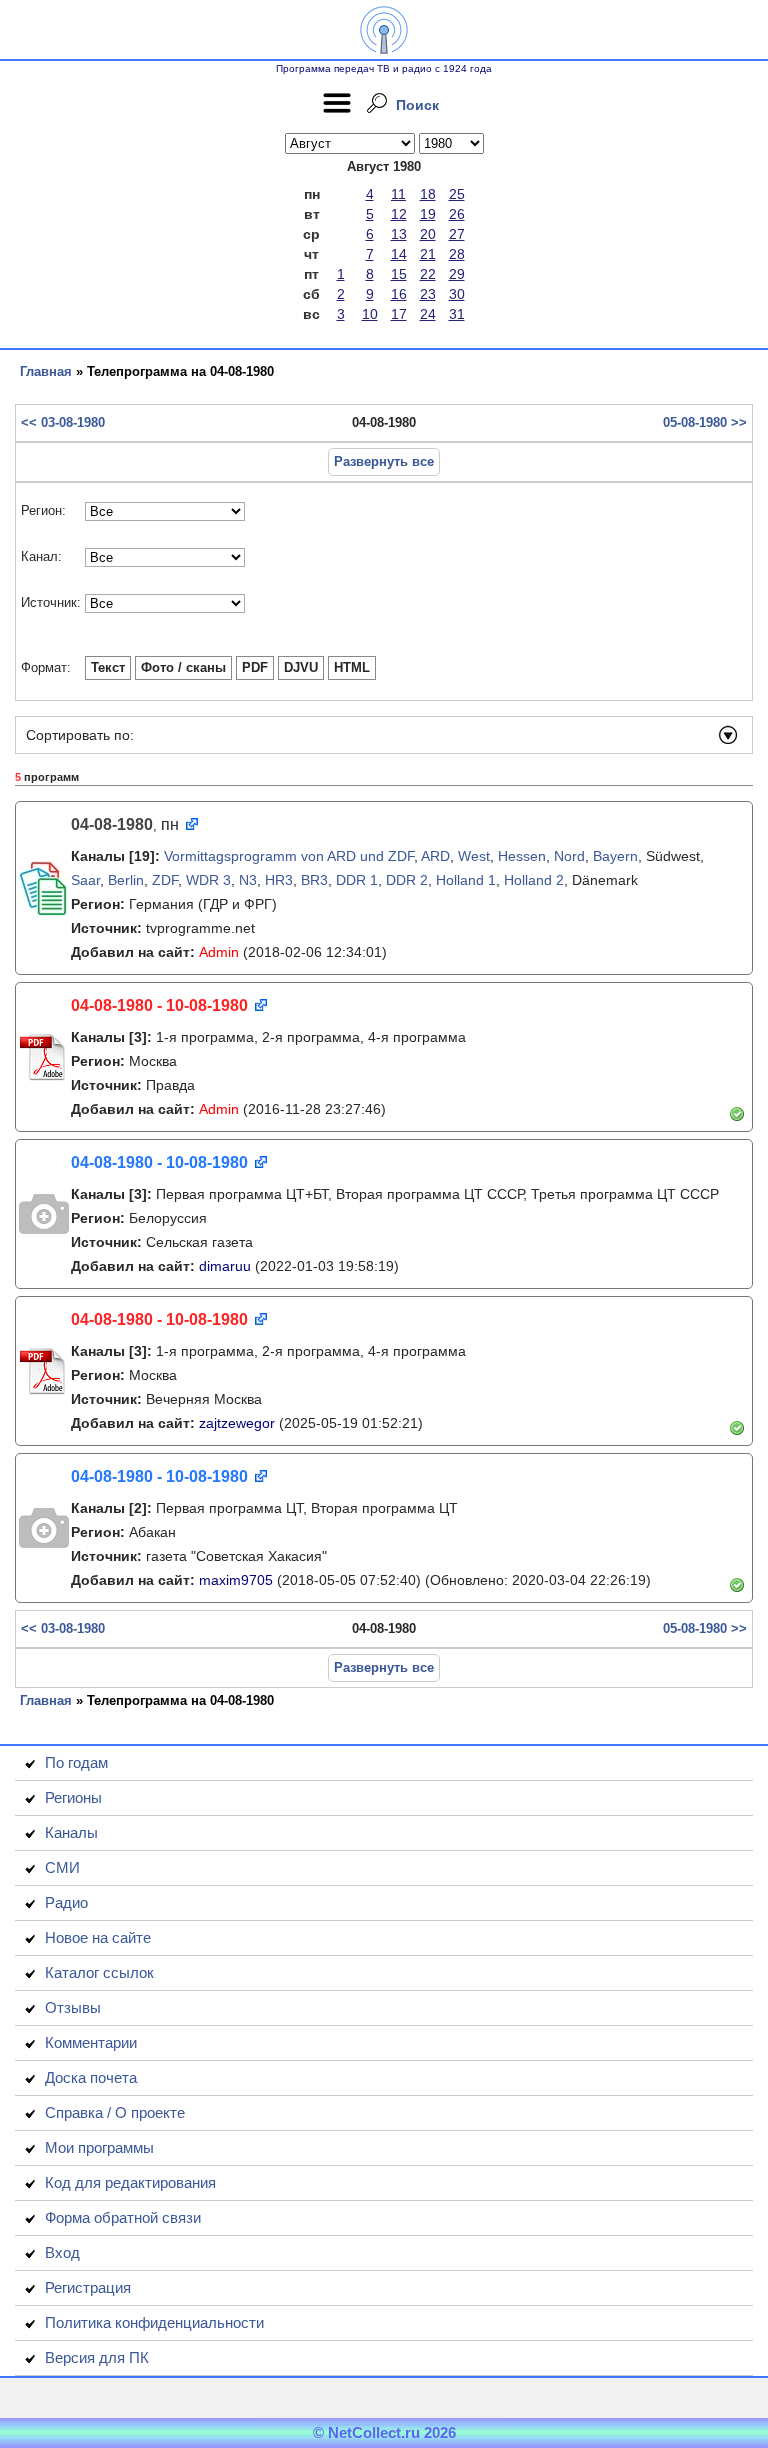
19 (428, 214)
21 (428, 254)
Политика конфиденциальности (154, 2322)
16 (399, 294)
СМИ (62, 1867)
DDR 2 (407, 880)
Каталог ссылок (99, 1972)
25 (457, 194)
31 (457, 314)
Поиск (417, 105)
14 (399, 254)
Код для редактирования (130, 2182)
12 (399, 214)
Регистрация (88, 2287)
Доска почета (91, 2077)
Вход (62, 2252)
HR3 (279, 880)
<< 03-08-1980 (63, 422)
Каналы (71, 1832)
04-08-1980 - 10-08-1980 (159, 1005)
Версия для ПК (97, 2357)
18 (428, 194)
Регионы (73, 1797)
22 (428, 274)
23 (428, 294)
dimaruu (225, 1266)
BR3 (314, 880)
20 (428, 234)
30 (457, 294)
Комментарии (91, 2042)
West (474, 856)
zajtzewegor (237, 1423)
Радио (66, 1902)
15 (399, 274)
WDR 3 (208, 880)
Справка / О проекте (115, 2112)
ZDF (165, 880)
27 (457, 234)
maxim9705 (236, 1580)
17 (399, 314)
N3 (248, 880)
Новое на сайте (98, 1937)
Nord (569, 856)
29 (457, 274)
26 (457, 214)
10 (370, 314)
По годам (76, 1762)
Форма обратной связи (123, 2217)
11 (398, 194)
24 (428, 314)
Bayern (615, 856)
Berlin (126, 880)
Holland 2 (534, 880)
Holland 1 (466, 880)
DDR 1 (357, 880)
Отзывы (73, 2007)
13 (399, 234)
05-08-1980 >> (705, 422)
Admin (219, 952)
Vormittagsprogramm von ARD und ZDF (289, 856)
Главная (46, 371)
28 (457, 254)
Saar (85, 880)
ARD (435, 856)
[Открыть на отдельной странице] (190, 825)
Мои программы (99, 2147)
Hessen (522, 856)
